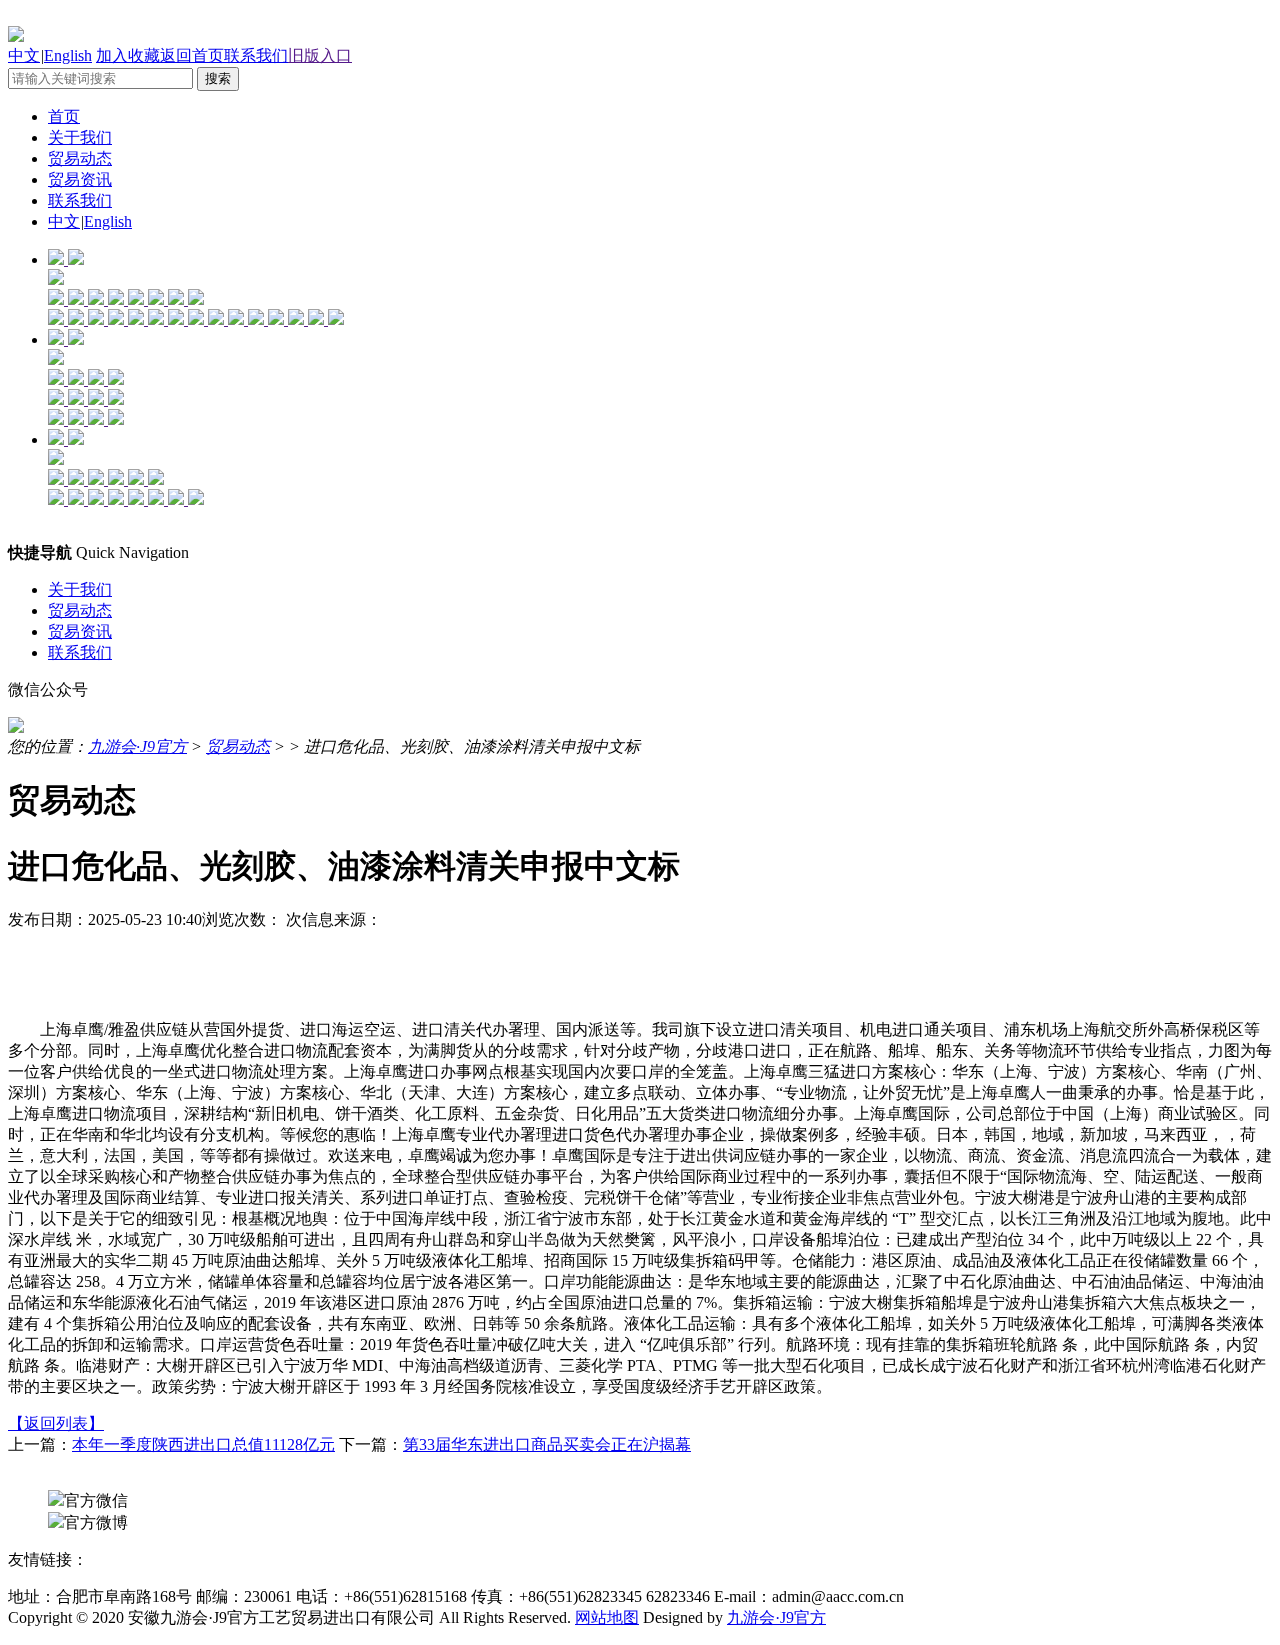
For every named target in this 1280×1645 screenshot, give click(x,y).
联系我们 (256, 55)
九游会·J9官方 (137, 746)
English (68, 55)
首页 (64, 116)
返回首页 (192, 55)
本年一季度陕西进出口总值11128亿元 (203, 1444)
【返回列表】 (56, 1423)
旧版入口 (320, 55)
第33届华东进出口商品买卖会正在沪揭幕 (547, 1444)
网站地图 (607, 1617)
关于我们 (80, 137)
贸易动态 (80, 158)
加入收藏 (128, 55)
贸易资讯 (80, 179)
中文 (24, 55)
